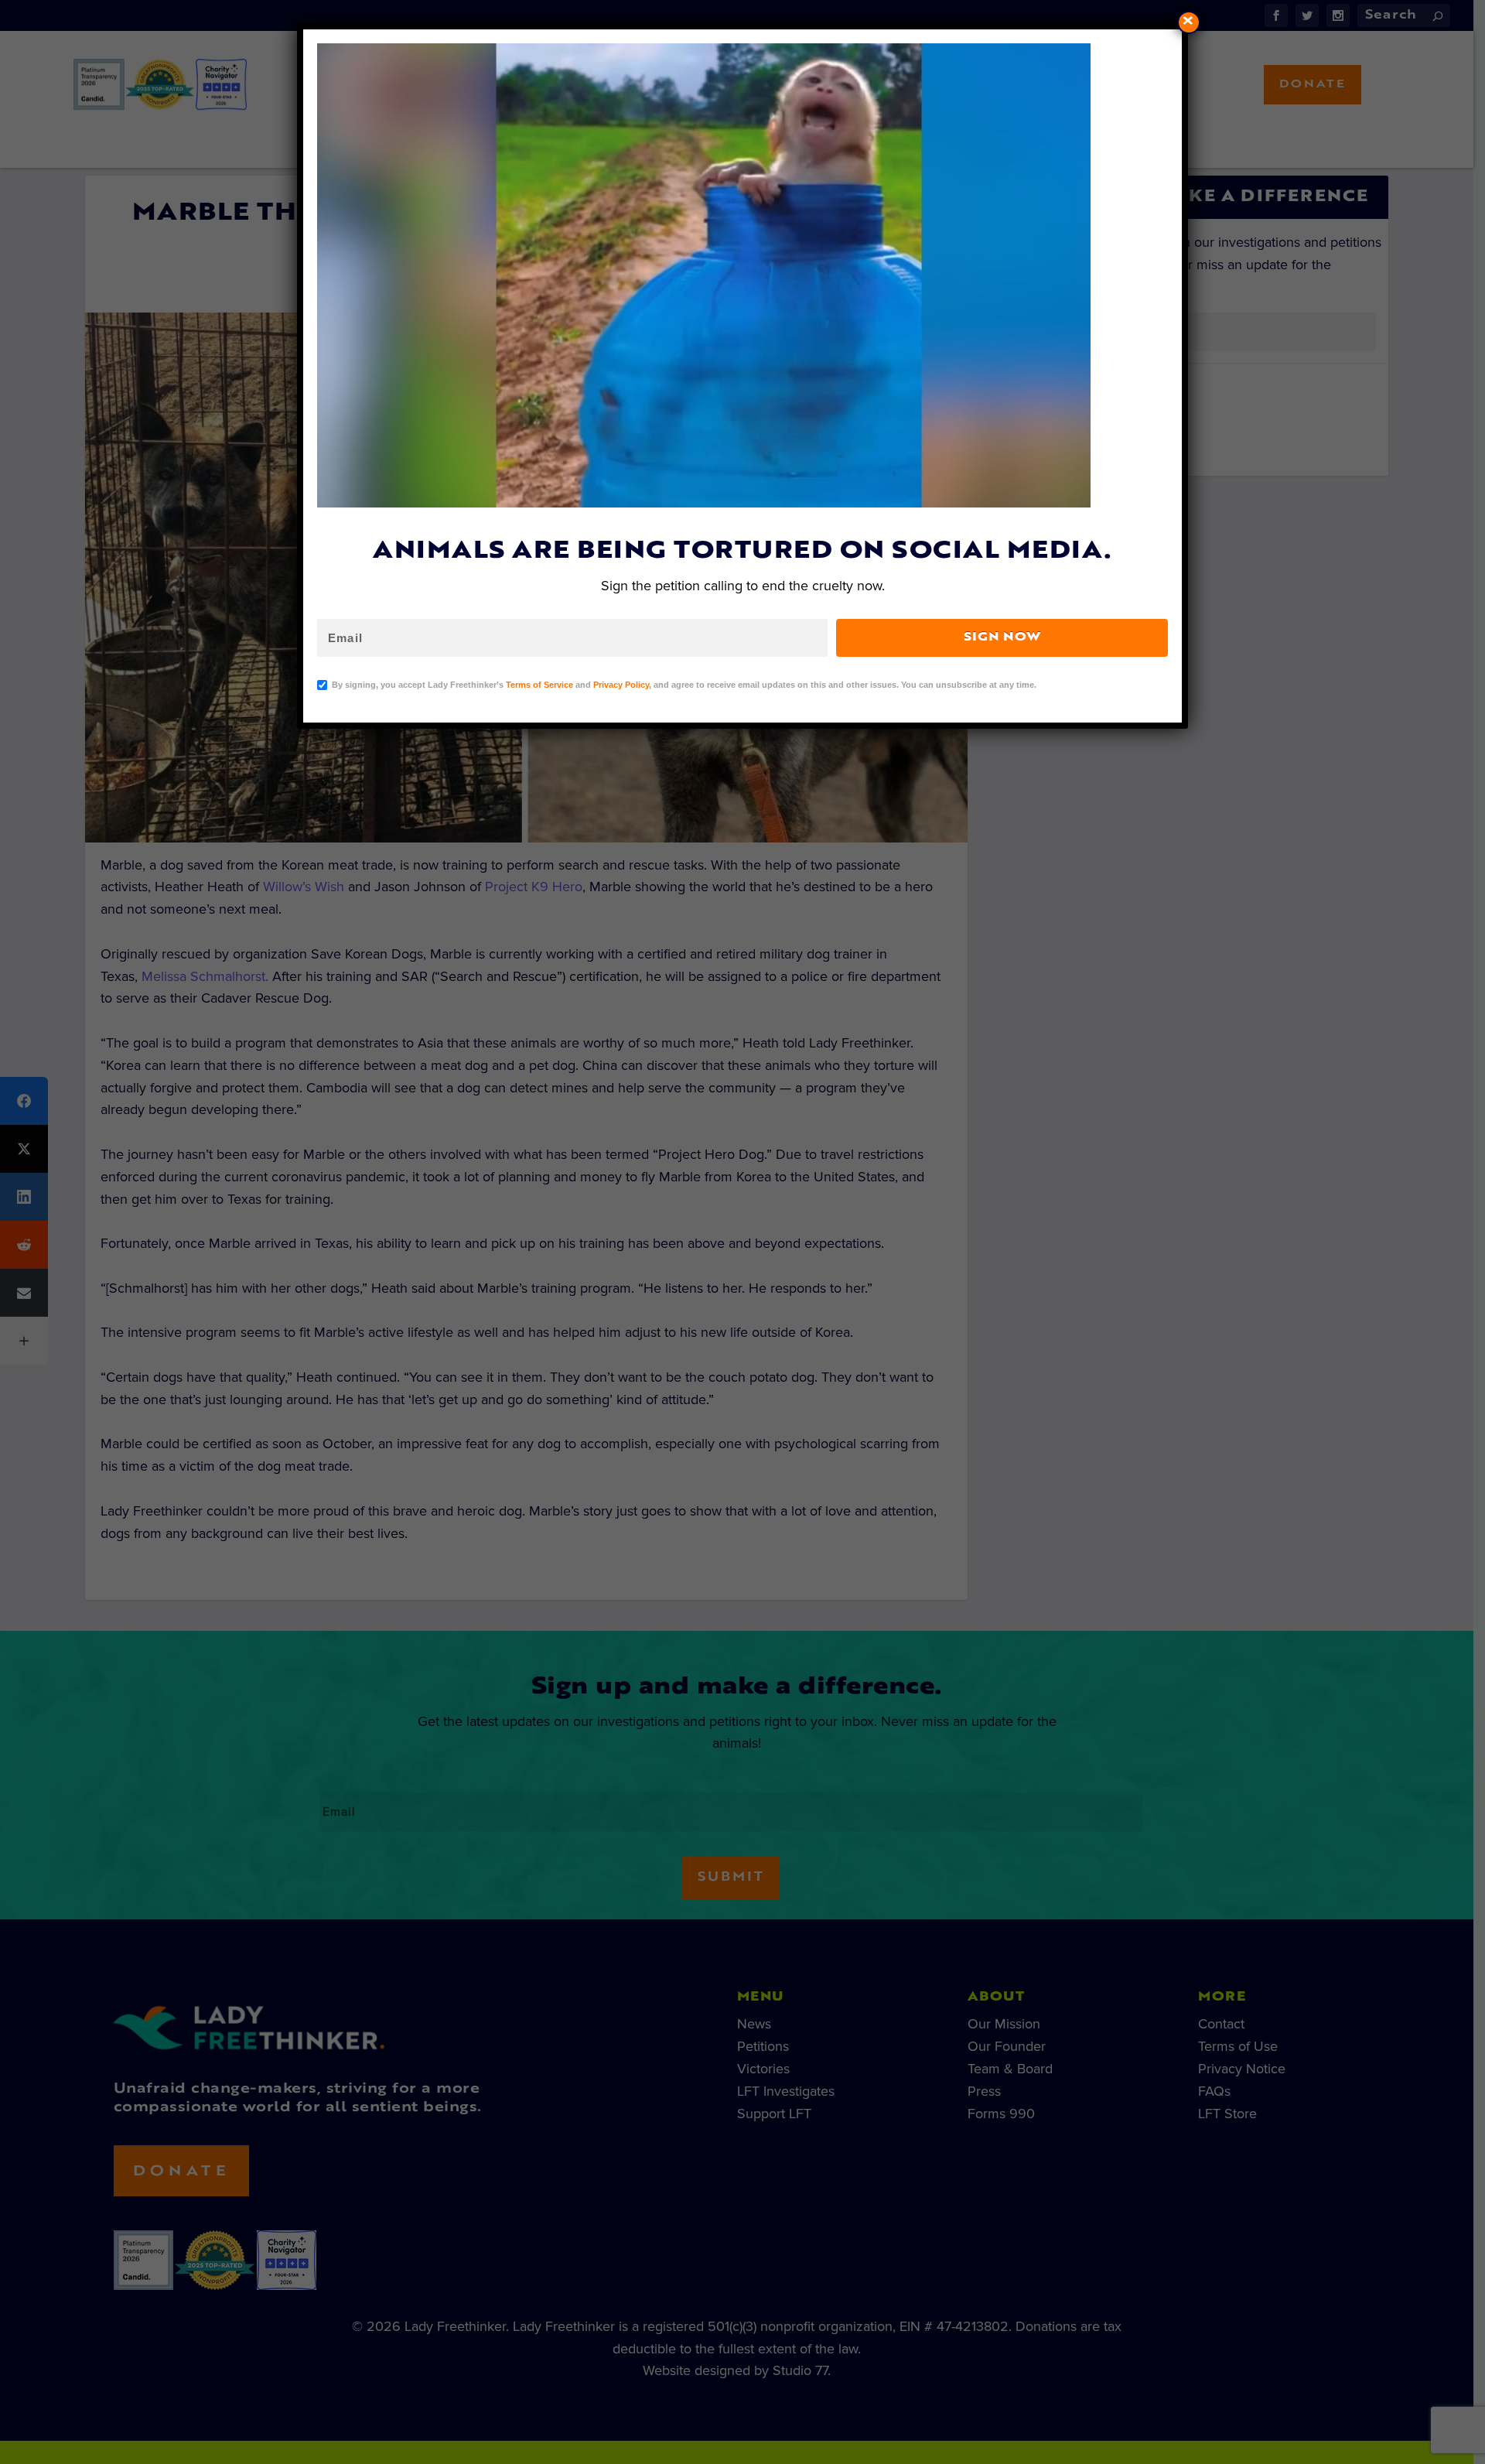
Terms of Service (539, 685)
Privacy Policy (621, 685)
